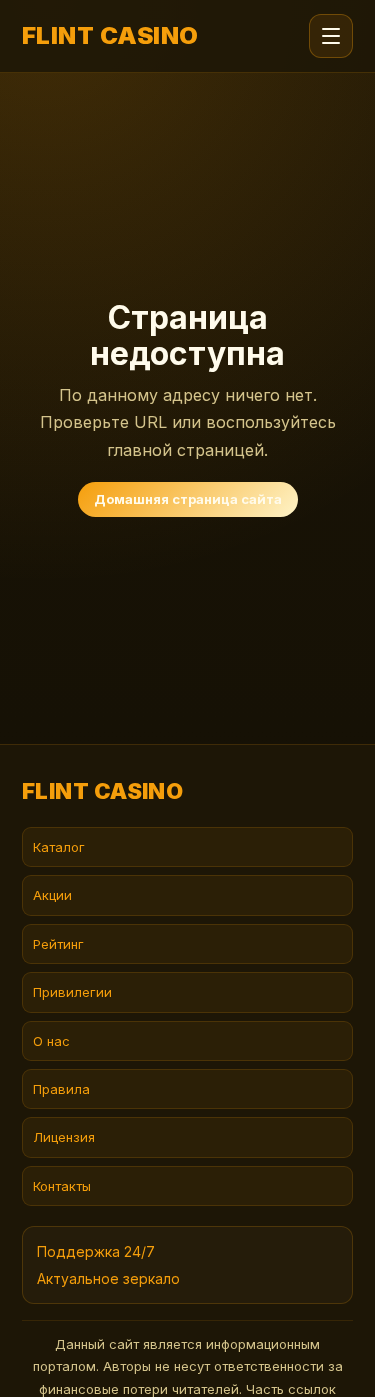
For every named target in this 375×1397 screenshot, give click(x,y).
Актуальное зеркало (108, 1278)
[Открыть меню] (331, 36)
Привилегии (72, 992)
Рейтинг (58, 944)
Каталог (59, 847)
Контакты (62, 1186)
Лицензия (64, 1137)
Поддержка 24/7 (96, 1251)
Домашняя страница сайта (188, 499)
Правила (61, 1089)
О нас (51, 1041)
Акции (52, 895)
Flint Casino (110, 36)
